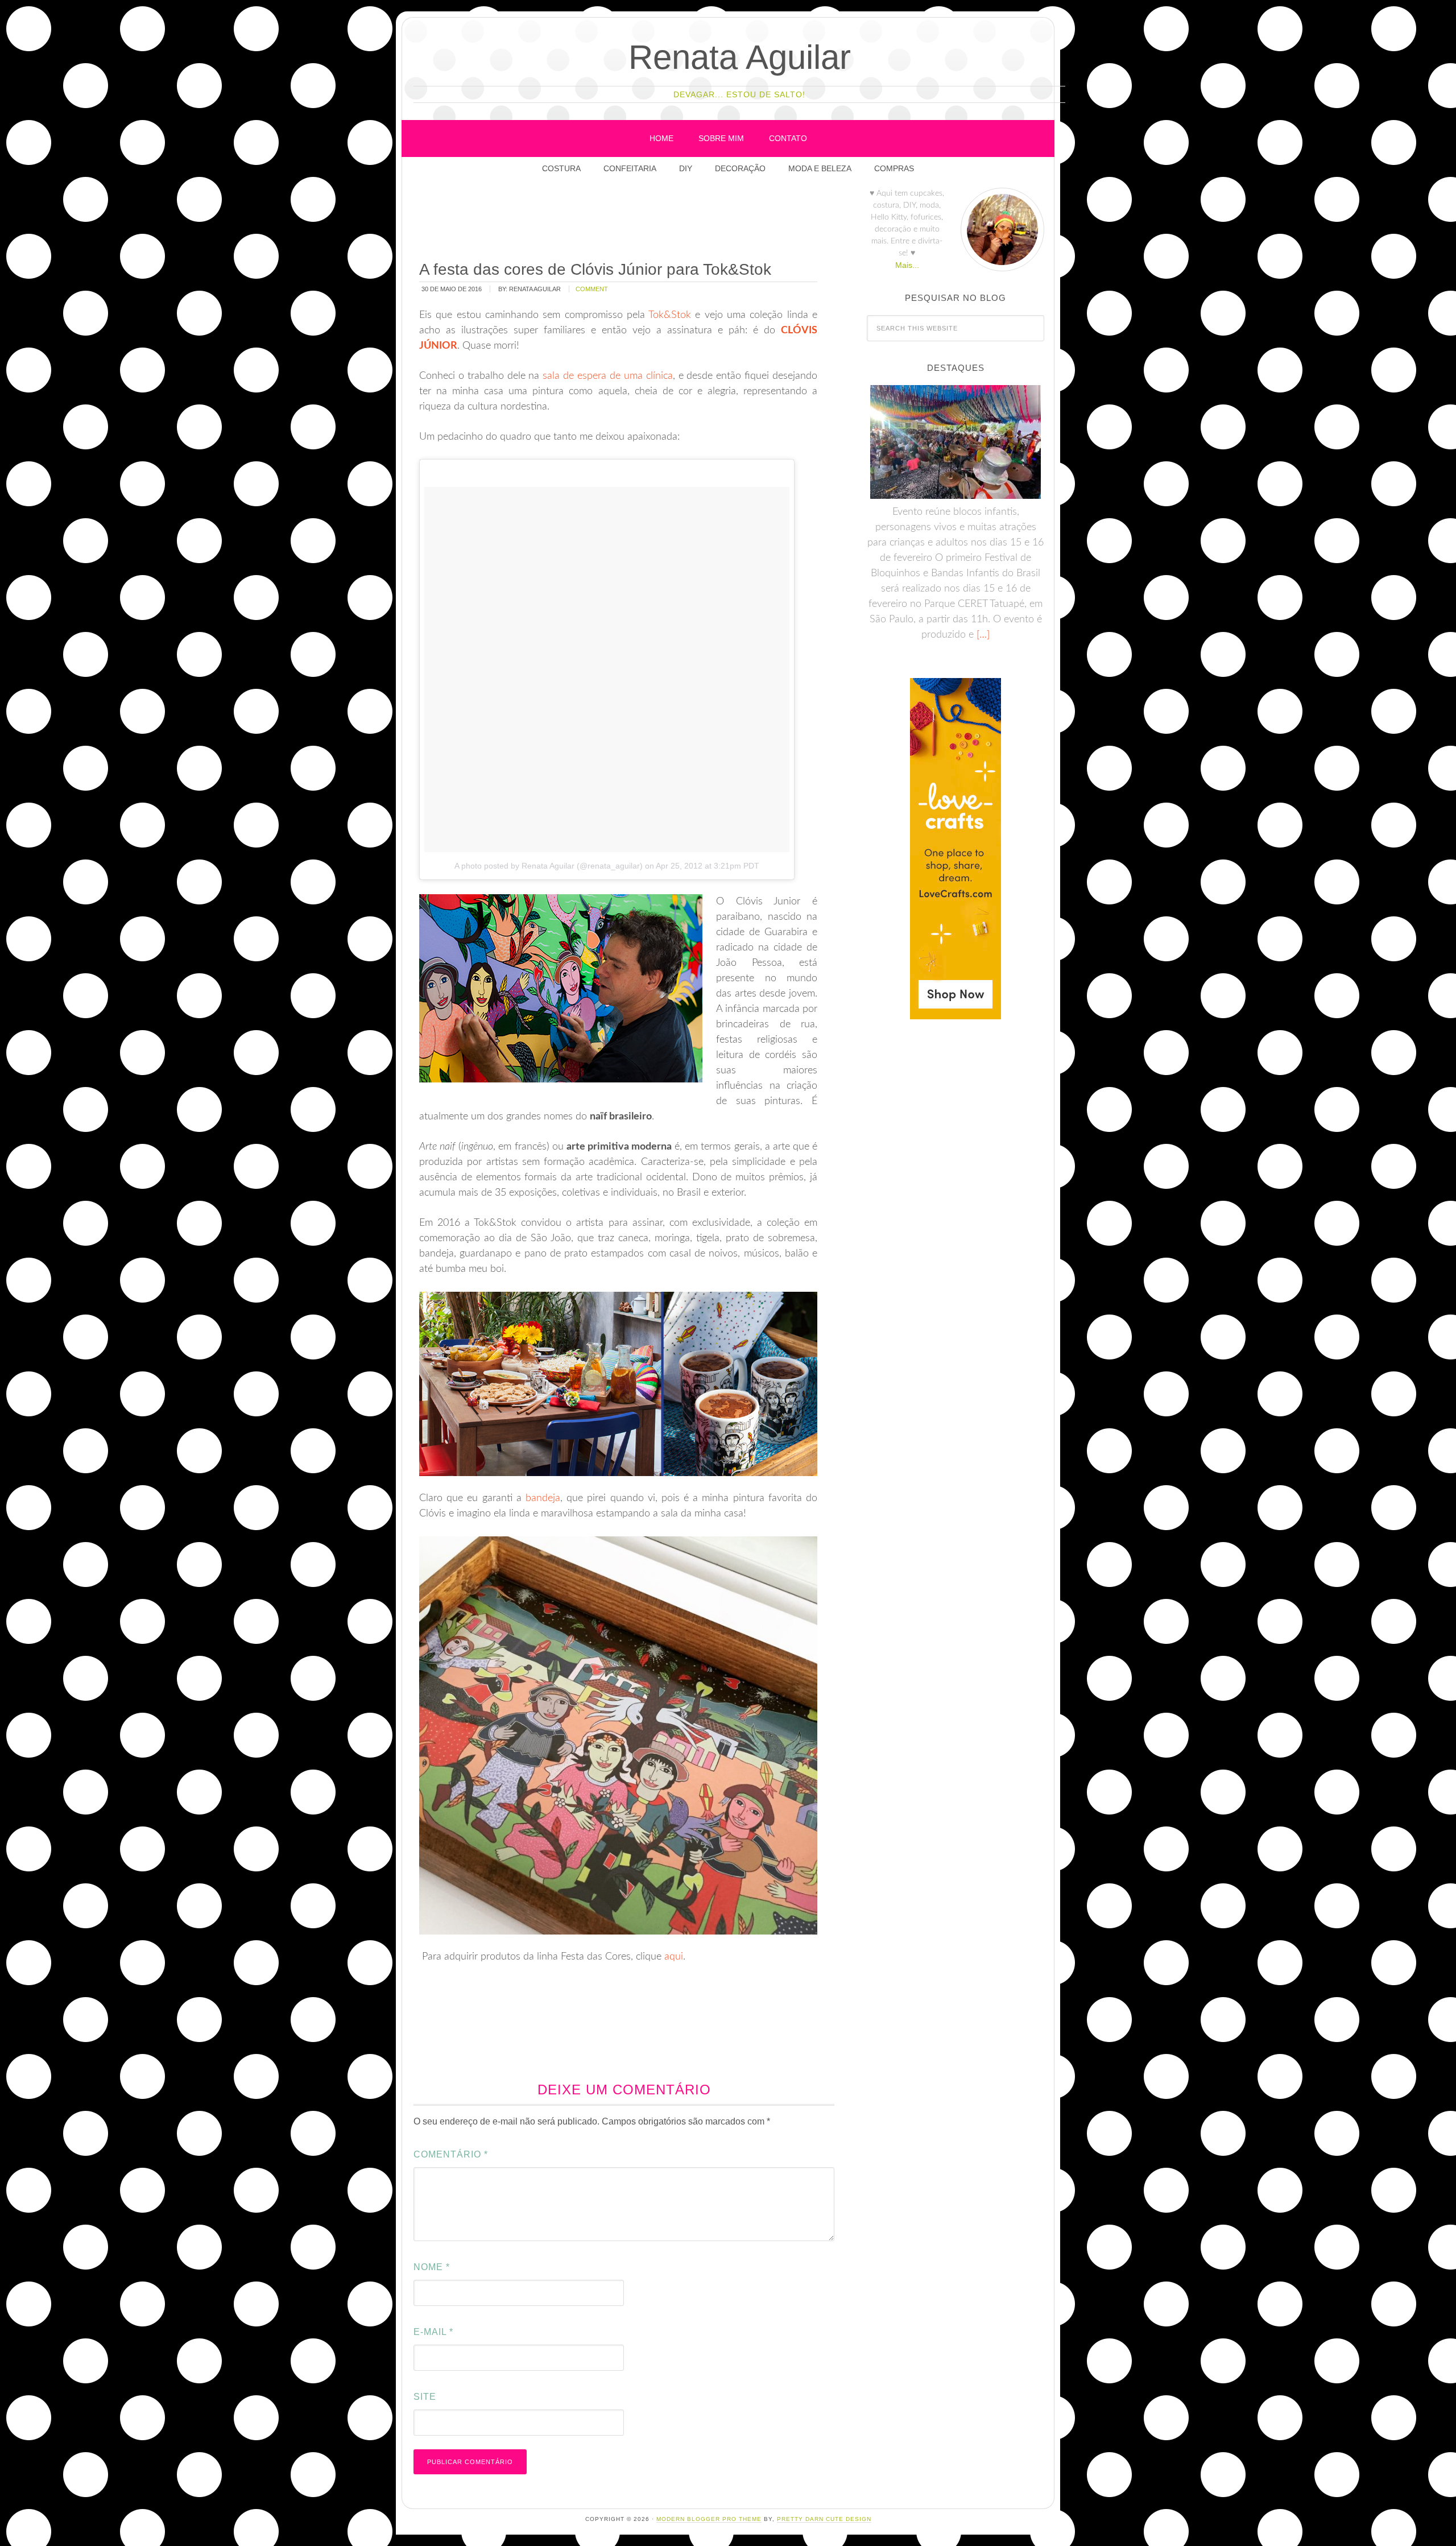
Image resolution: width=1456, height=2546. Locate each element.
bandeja (543, 1498)
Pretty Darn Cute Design (824, 2519)
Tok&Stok (670, 315)
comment (592, 289)
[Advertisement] (624, 221)
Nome (432, 2267)
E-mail (433, 2332)
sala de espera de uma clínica (607, 376)
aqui (674, 1957)
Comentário (451, 2154)
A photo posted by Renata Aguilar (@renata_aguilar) (549, 866)
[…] (982, 635)
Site (425, 2397)
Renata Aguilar (740, 57)
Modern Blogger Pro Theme (709, 2519)
